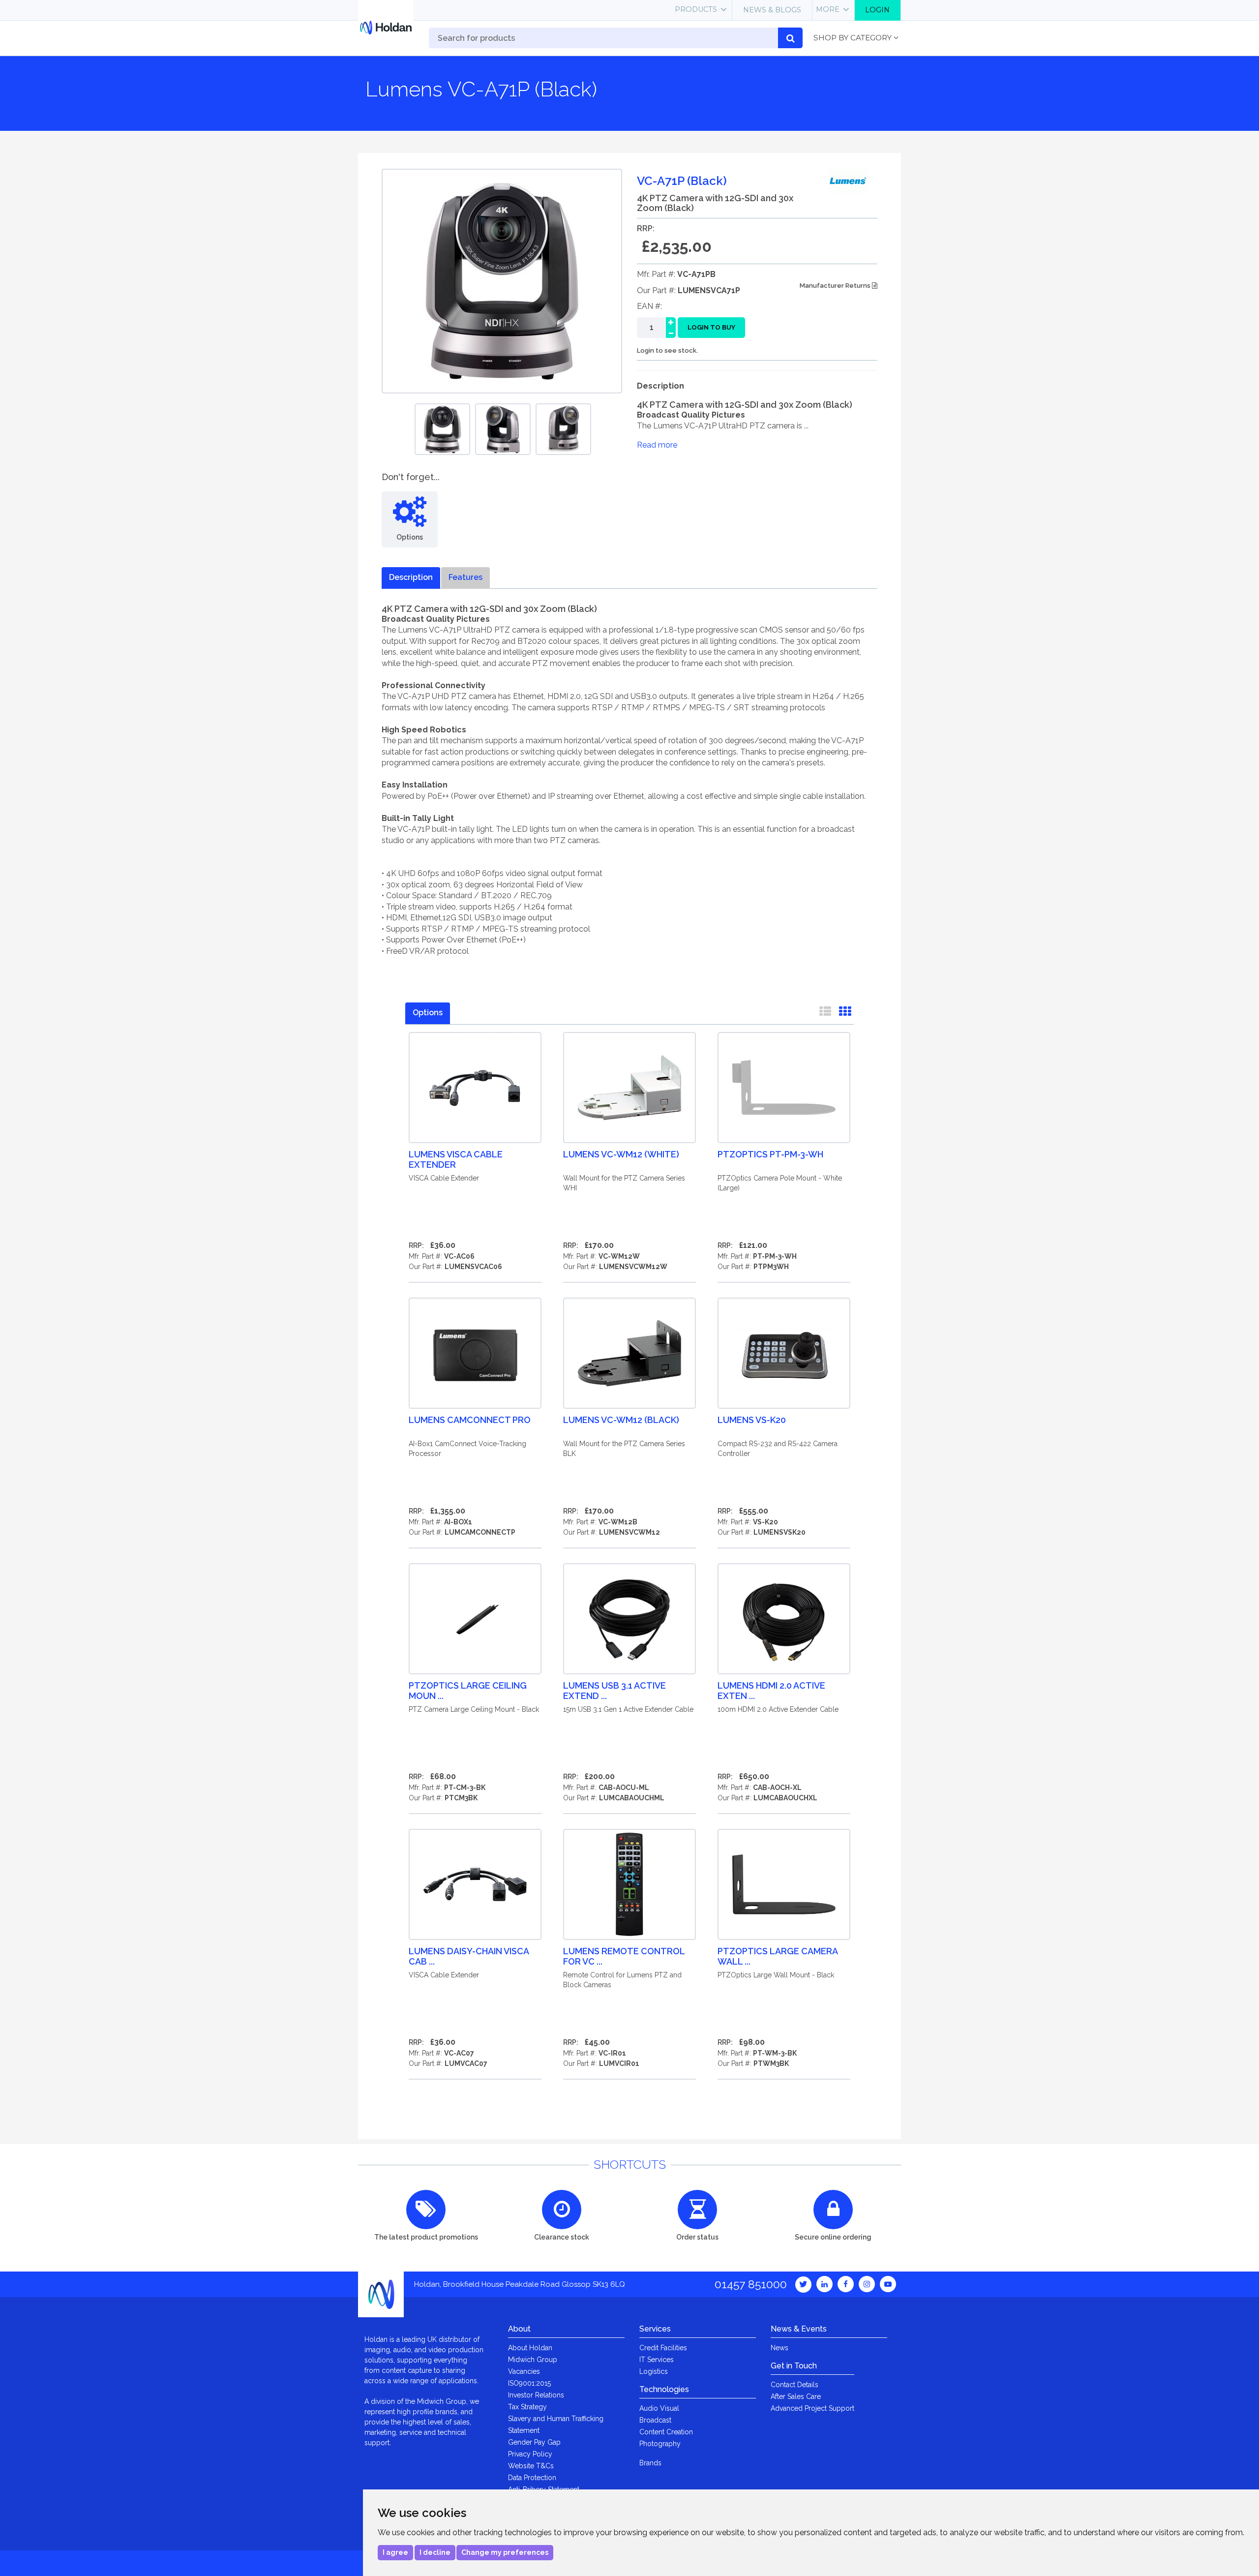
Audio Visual (659, 2408)
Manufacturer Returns (836, 286)
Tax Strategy (527, 2407)
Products (696, 9)
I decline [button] (435, 2552)
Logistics (654, 2371)
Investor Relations (536, 2395)
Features (465, 577)
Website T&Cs (531, 2466)
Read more (657, 445)
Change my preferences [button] (505, 2552)
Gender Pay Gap (534, 2442)
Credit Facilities (663, 2348)
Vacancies (524, 2371)
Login (877, 10)
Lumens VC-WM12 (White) (621, 1154)
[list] (825, 1013)
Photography (660, 2444)
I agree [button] (395, 2552)
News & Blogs (772, 10)
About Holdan (530, 2348)
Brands (650, 2463)
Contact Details (794, 2385)
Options (428, 1013)
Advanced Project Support (812, 2408)
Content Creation (666, 2432)
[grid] (845, 1013)
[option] (442, 429)
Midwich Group (533, 2360)
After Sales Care (796, 2396)
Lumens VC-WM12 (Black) (621, 1420)
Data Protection (532, 2478)
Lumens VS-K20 (752, 1420)
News (779, 2348)
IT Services (657, 2360)
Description (411, 577)
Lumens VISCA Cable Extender (456, 1159)
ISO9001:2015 (529, 2383)
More (828, 9)
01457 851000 (751, 2284)
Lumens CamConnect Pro (470, 1420)
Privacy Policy (530, 2454)
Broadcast (655, 2420)
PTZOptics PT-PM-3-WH (770, 1154)
